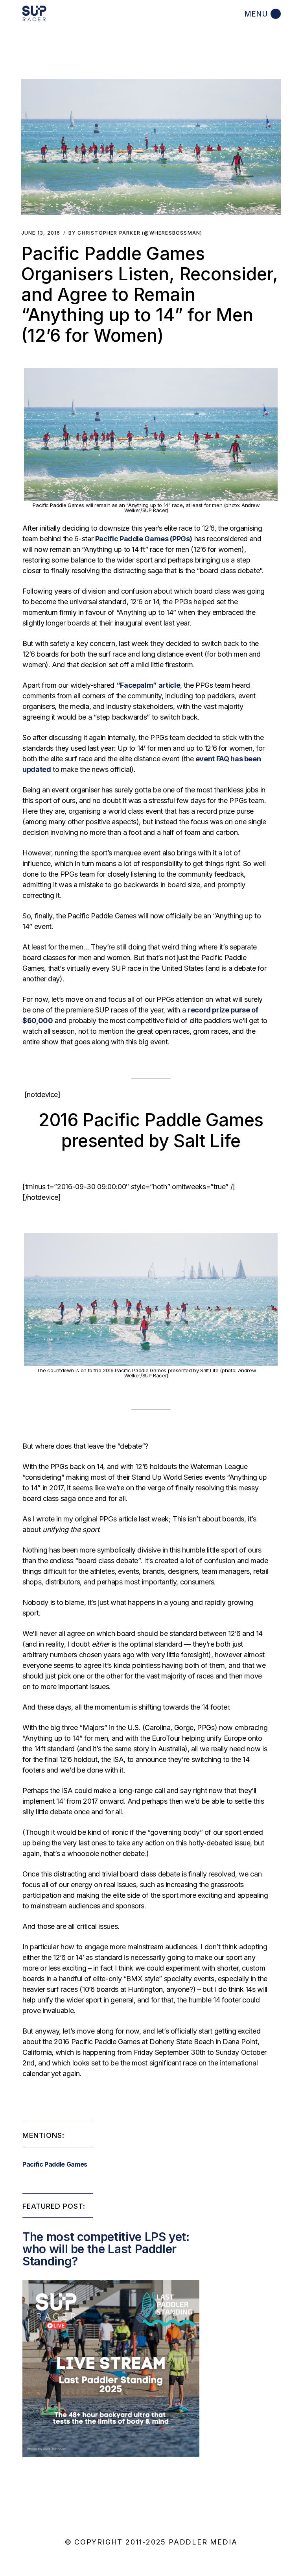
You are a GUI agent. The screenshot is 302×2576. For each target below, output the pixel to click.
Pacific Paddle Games (55, 2164)
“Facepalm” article (148, 685)
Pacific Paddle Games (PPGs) (144, 539)
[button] (151, 147)
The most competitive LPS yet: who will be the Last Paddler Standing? (106, 2249)
